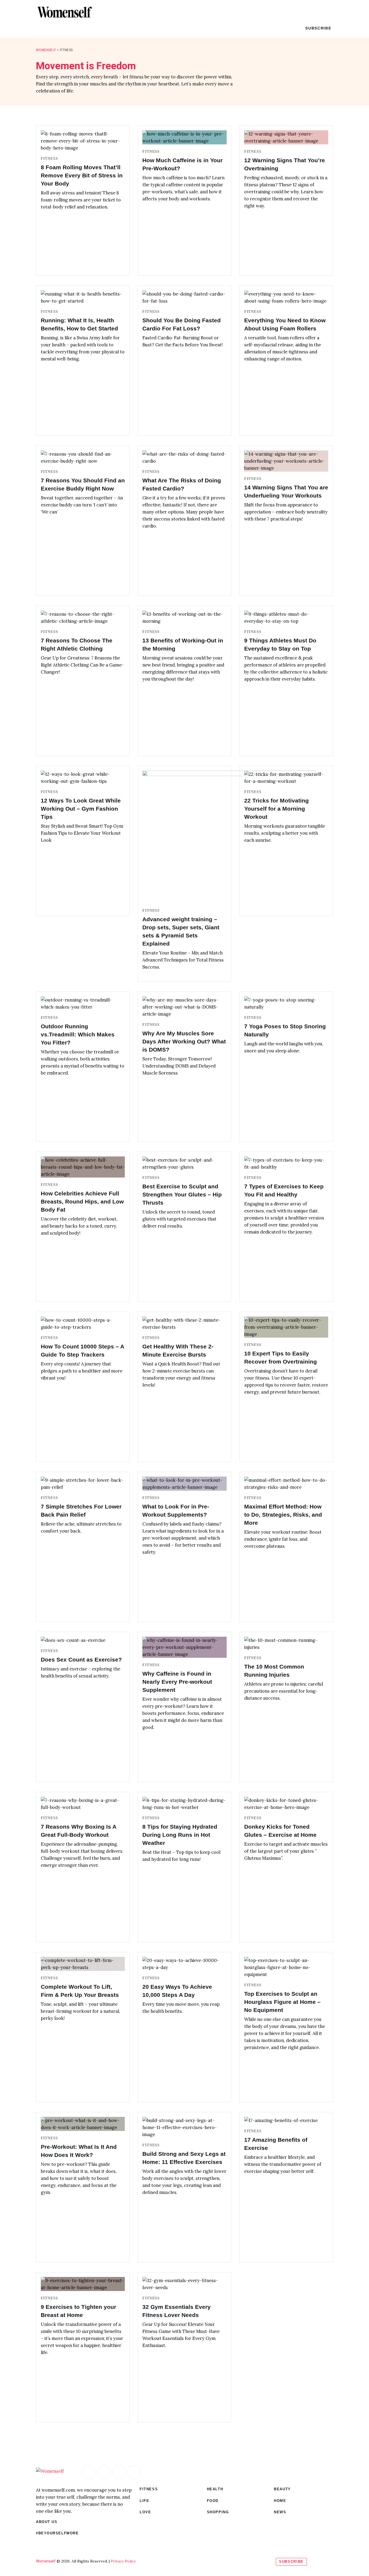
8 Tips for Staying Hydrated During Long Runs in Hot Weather (180, 1835)
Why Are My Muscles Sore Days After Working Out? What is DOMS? (184, 1041)
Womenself (46, 50)
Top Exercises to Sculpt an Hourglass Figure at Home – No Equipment (282, 2002)
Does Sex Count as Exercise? (81, 1660)
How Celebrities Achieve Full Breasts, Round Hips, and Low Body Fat (82, 1201)
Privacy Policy (123, 2561)
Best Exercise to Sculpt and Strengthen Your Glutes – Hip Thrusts (182, 1194)
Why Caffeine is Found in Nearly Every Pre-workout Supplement (177, 1682)
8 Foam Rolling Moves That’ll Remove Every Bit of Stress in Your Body (82, 175)
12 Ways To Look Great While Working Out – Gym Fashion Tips (81, 809)
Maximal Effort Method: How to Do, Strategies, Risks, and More (283, 1515)
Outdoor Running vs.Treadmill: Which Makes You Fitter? (78, 1034)
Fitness (49, 159)
